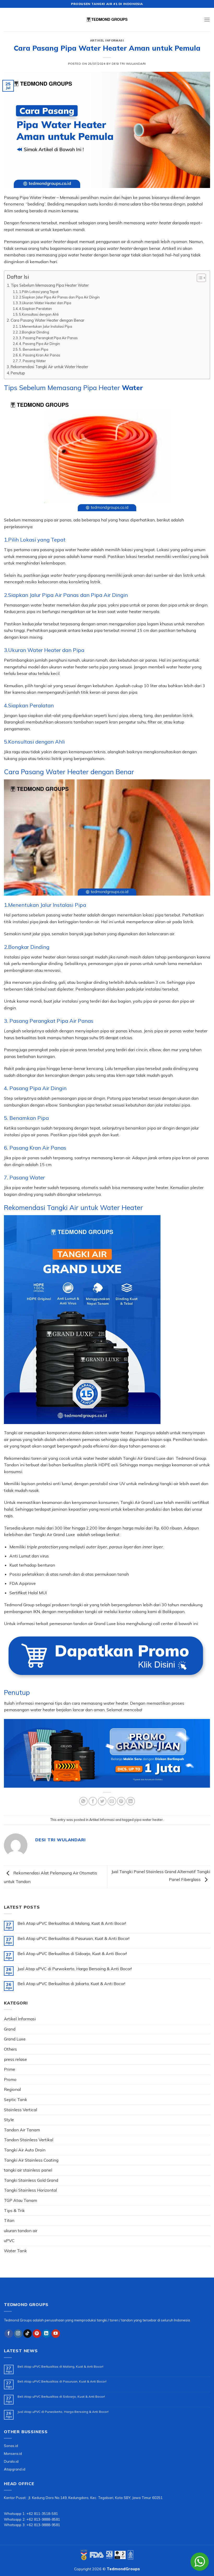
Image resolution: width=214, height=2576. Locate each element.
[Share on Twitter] (102, 1801)
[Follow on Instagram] (18, 2334)
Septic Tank (16, 2099)
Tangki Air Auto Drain (25, 2150)
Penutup (18, 373)
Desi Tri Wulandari (129, 64)
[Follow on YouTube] (56, 2334)
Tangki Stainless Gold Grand (31, 2180)
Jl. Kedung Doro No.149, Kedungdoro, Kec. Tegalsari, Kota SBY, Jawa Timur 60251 (96, 2498)
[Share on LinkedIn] (131, 1801)
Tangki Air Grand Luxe (144, 1458)
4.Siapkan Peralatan (35, 309)
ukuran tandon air (21, 2231)
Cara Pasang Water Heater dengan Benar (47, 320)
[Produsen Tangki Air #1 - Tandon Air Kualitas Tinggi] (107, 20)
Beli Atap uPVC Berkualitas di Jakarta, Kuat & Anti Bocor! (71, 1984)
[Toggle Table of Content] (199, 278)
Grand (10, 2029)
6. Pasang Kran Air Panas (40, 355)
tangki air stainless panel (28, 2170)
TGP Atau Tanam (20, 2200)
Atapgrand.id (15, 2469)
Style (9, 2120)
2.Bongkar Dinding (34, 332)
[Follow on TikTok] (28, 2334)
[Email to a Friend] (112, 1801)
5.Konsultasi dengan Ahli (39, 314)
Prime (10, 2069)
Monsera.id (13, 2453)
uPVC (9, 2240)
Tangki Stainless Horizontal (30, 2190)
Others (10, 2049)
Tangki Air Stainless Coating (31, 2160)
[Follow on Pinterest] (37, 2334)
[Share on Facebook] (93, 1801)
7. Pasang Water (32, 361)
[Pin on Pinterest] (121, 1801)
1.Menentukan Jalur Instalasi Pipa (46, 326)
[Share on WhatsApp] (83, 1801)
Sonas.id (11, 2446)
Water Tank (15, 2251)
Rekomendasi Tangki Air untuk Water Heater (49, 367)
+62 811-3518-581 (42, 2513)
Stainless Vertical (20, 2110)
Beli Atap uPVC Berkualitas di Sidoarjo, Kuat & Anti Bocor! (72, 1954)
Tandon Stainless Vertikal (29, 2140)
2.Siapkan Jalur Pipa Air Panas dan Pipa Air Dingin (59, 297)
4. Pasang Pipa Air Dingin (40, 344)
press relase (15, 2059)
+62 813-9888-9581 (43, 2525)
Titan (9, 2220)
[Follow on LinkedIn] (46, 2334)
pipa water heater (149, 1820)
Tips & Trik (14, 2210)
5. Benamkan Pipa (34, 349)
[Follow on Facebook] (9, 2334)
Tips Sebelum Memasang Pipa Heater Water (50, 285)
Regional (12, 2089)
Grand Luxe (15, 2039)
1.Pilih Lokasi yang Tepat (39, 292)
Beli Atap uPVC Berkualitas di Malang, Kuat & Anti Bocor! (72, 1923)
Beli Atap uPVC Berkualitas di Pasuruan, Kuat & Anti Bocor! (73, 1939)
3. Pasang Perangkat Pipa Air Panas (48, 338)
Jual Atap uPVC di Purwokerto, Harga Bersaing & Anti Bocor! (75, 1969)
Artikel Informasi (107, 40)
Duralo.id (11, 2461)
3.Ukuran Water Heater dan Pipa (45, 303)
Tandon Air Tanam (22, 2130)
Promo (10, 2079)
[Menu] (207, 19)
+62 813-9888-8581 (43, 2519)
